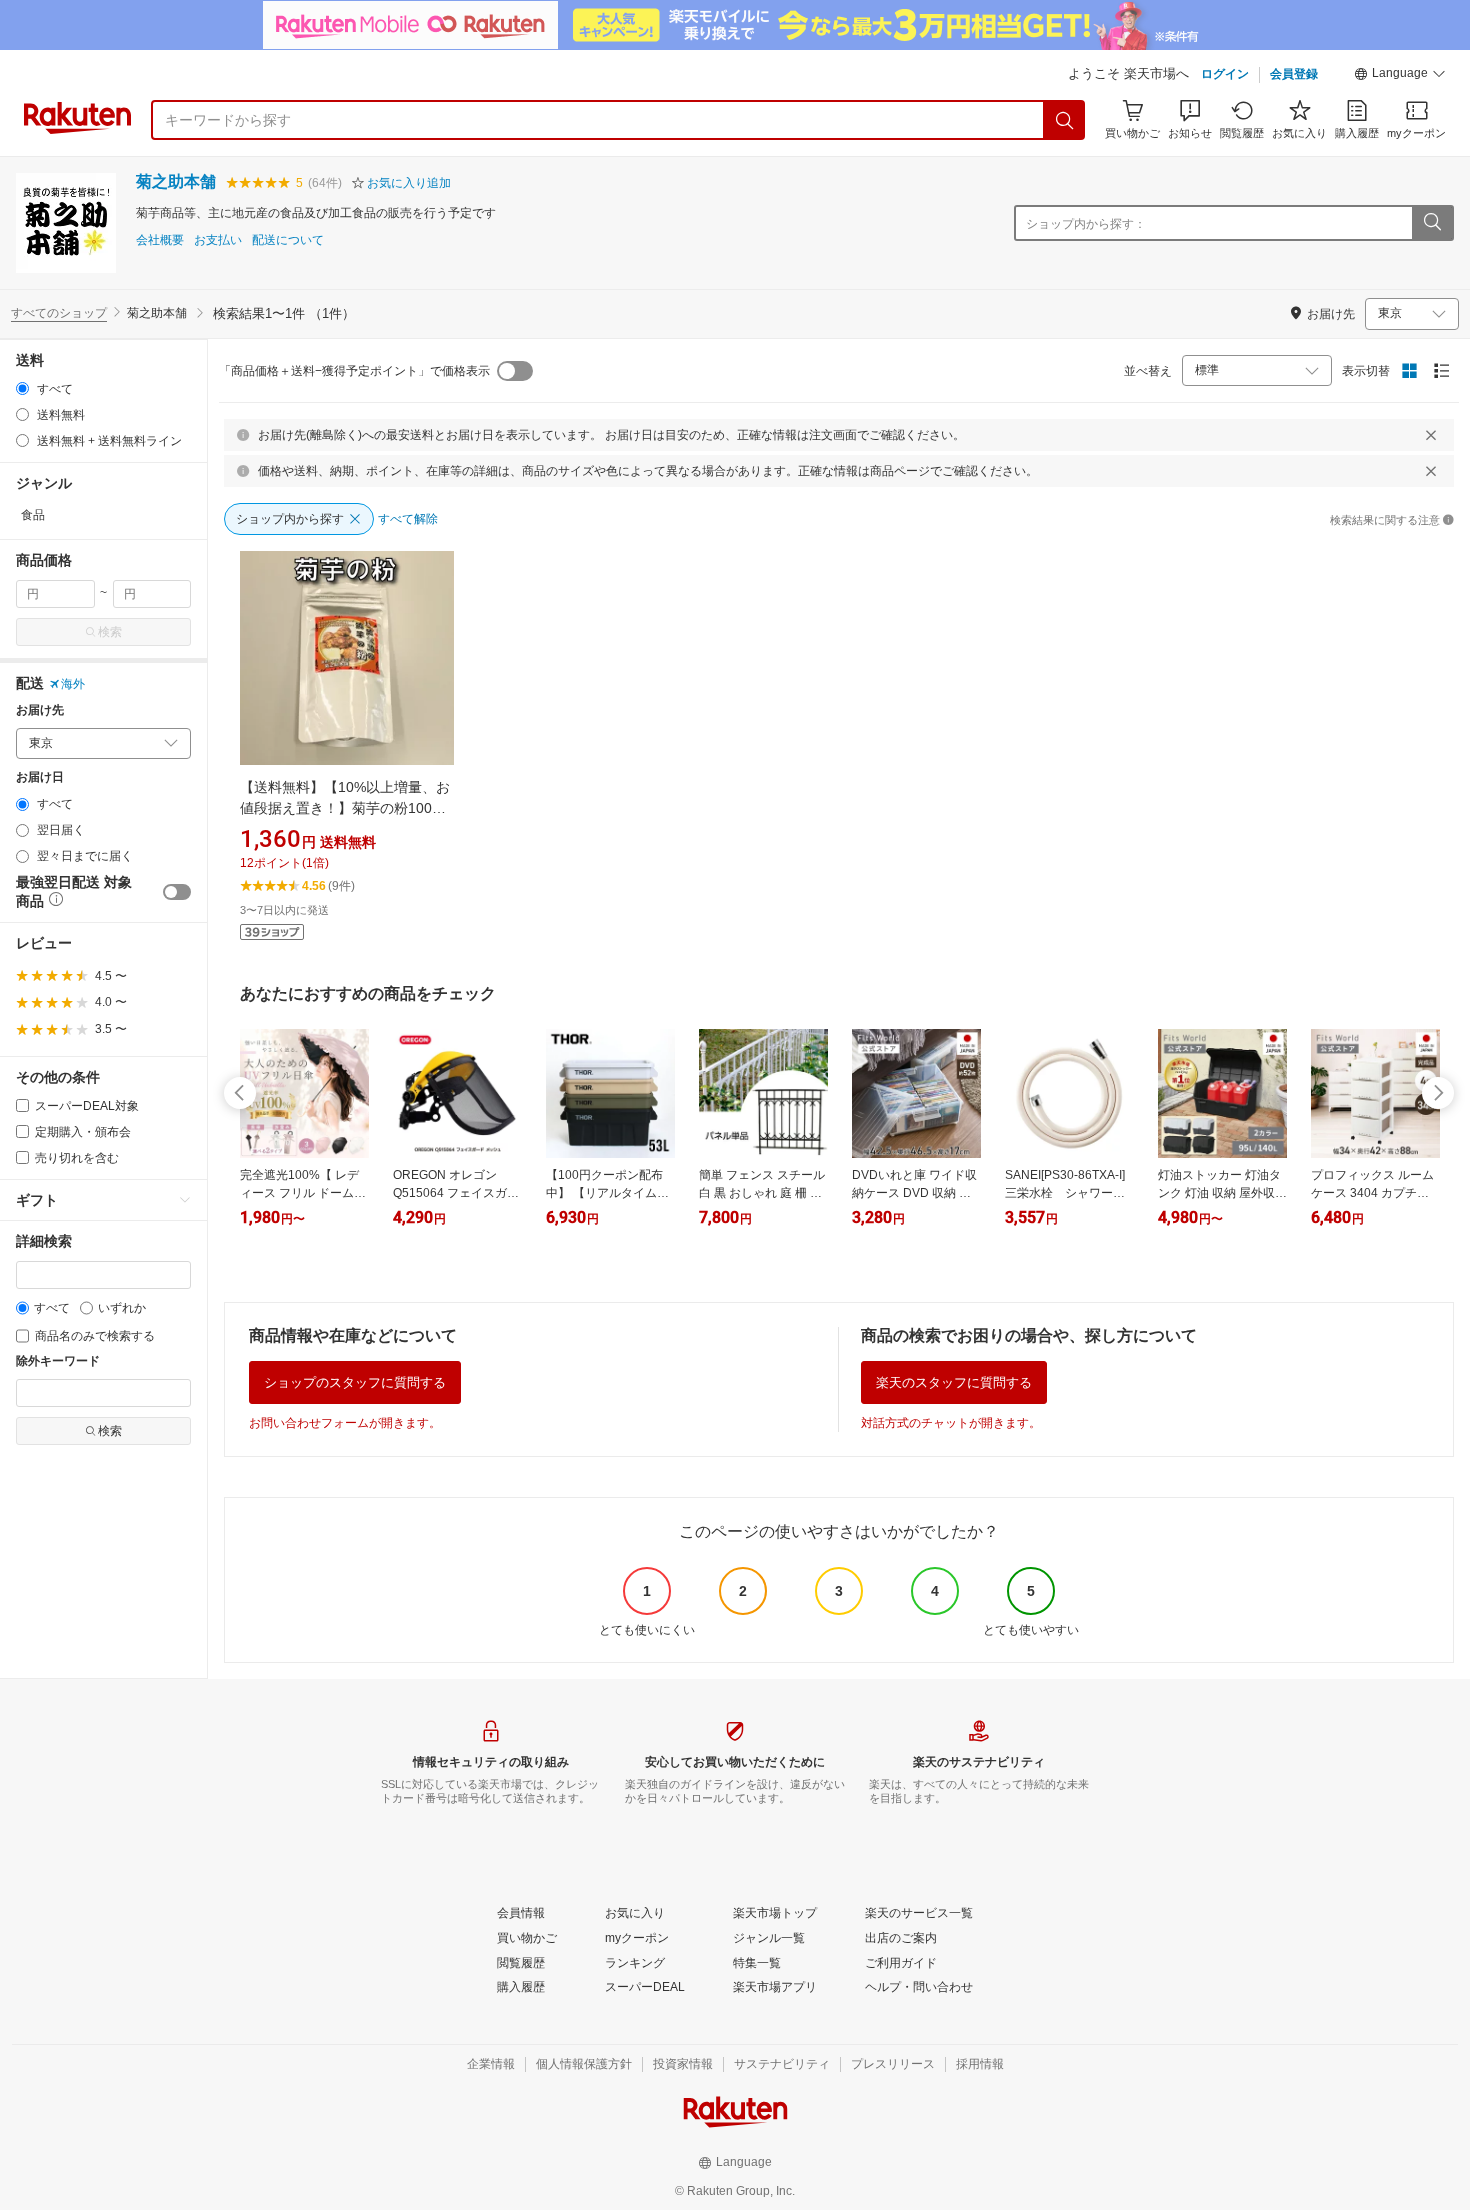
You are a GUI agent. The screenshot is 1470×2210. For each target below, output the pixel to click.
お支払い (218, 240)
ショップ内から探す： (1086, 224)
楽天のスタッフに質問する (954, 1382)
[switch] (177, 892)
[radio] (22, 388)
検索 (110, 632)
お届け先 (40, 710)
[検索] (1065, 120)
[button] (1400, 76)
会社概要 (160, 240)
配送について (288, 240)
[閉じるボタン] (1431, 435)
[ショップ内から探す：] (1432, 223)
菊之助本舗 (176, 181)
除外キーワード (58, 1361)
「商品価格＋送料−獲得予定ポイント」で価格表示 (354, 371)
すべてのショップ (59, 313)
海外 (73, 684)
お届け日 (40, 777)
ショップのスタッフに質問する (355, 1382)
